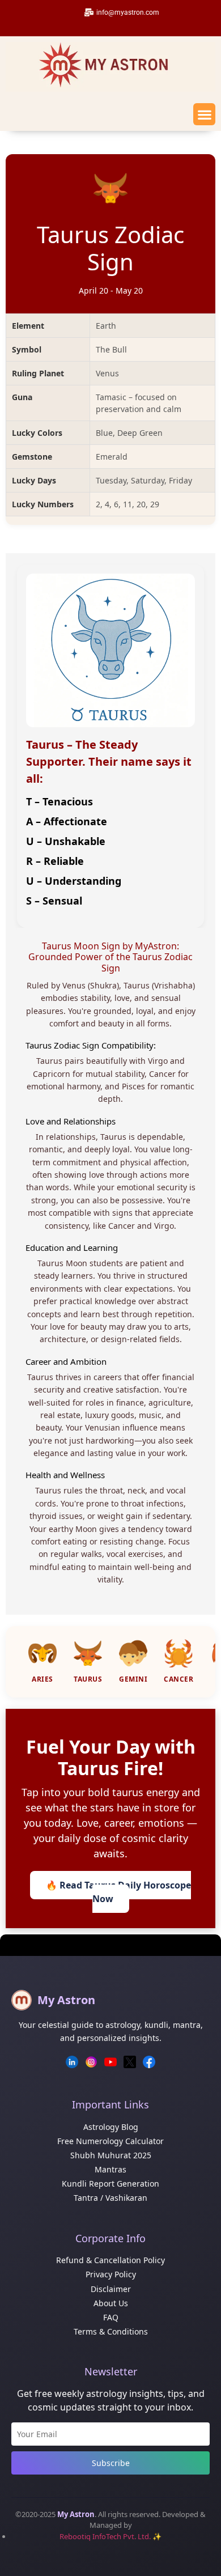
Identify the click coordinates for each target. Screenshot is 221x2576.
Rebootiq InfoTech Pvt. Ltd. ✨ (110, 2536)
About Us (111, 2303)
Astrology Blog (111, 2127)
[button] (204, 114)
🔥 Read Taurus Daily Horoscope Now (118, 1892)
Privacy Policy (111, 2274)
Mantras (110, 2169)
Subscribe (111, 2463)
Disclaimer (111, 2289)
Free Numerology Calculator (110, 2141)
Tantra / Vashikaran (110, 2198)
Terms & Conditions (111, 2331)
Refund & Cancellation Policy (110, 2260)
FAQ (111, 2317)
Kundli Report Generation (110, 2184)
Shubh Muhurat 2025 (111, 2155)
